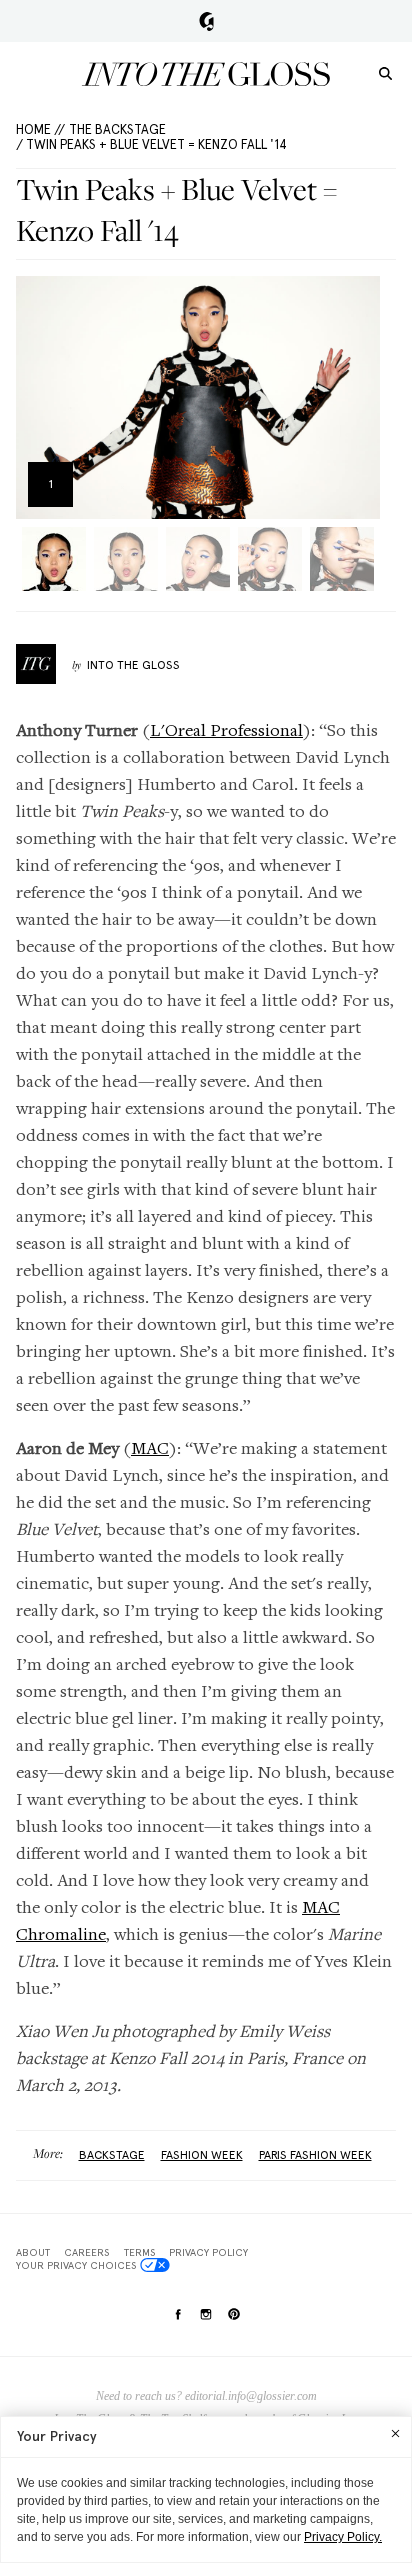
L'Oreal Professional (226, 729)
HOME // (40, 129)
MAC (150, 1447)
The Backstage (117, 129)
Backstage (112, 2155)
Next (358, 397)
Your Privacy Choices (76, 2265)
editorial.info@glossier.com (251, 2396)
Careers (86, 2252)
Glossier (206, 21)
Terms (139, 2252)
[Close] (395, 2433)
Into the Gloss (206, 74)
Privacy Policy (208, 2252)
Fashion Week (202, 2155)
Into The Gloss (133, 665)
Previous (37, 397)
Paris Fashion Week (315, 2155)
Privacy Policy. (343, 2537)
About (33, 2252)
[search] (385, 72)
